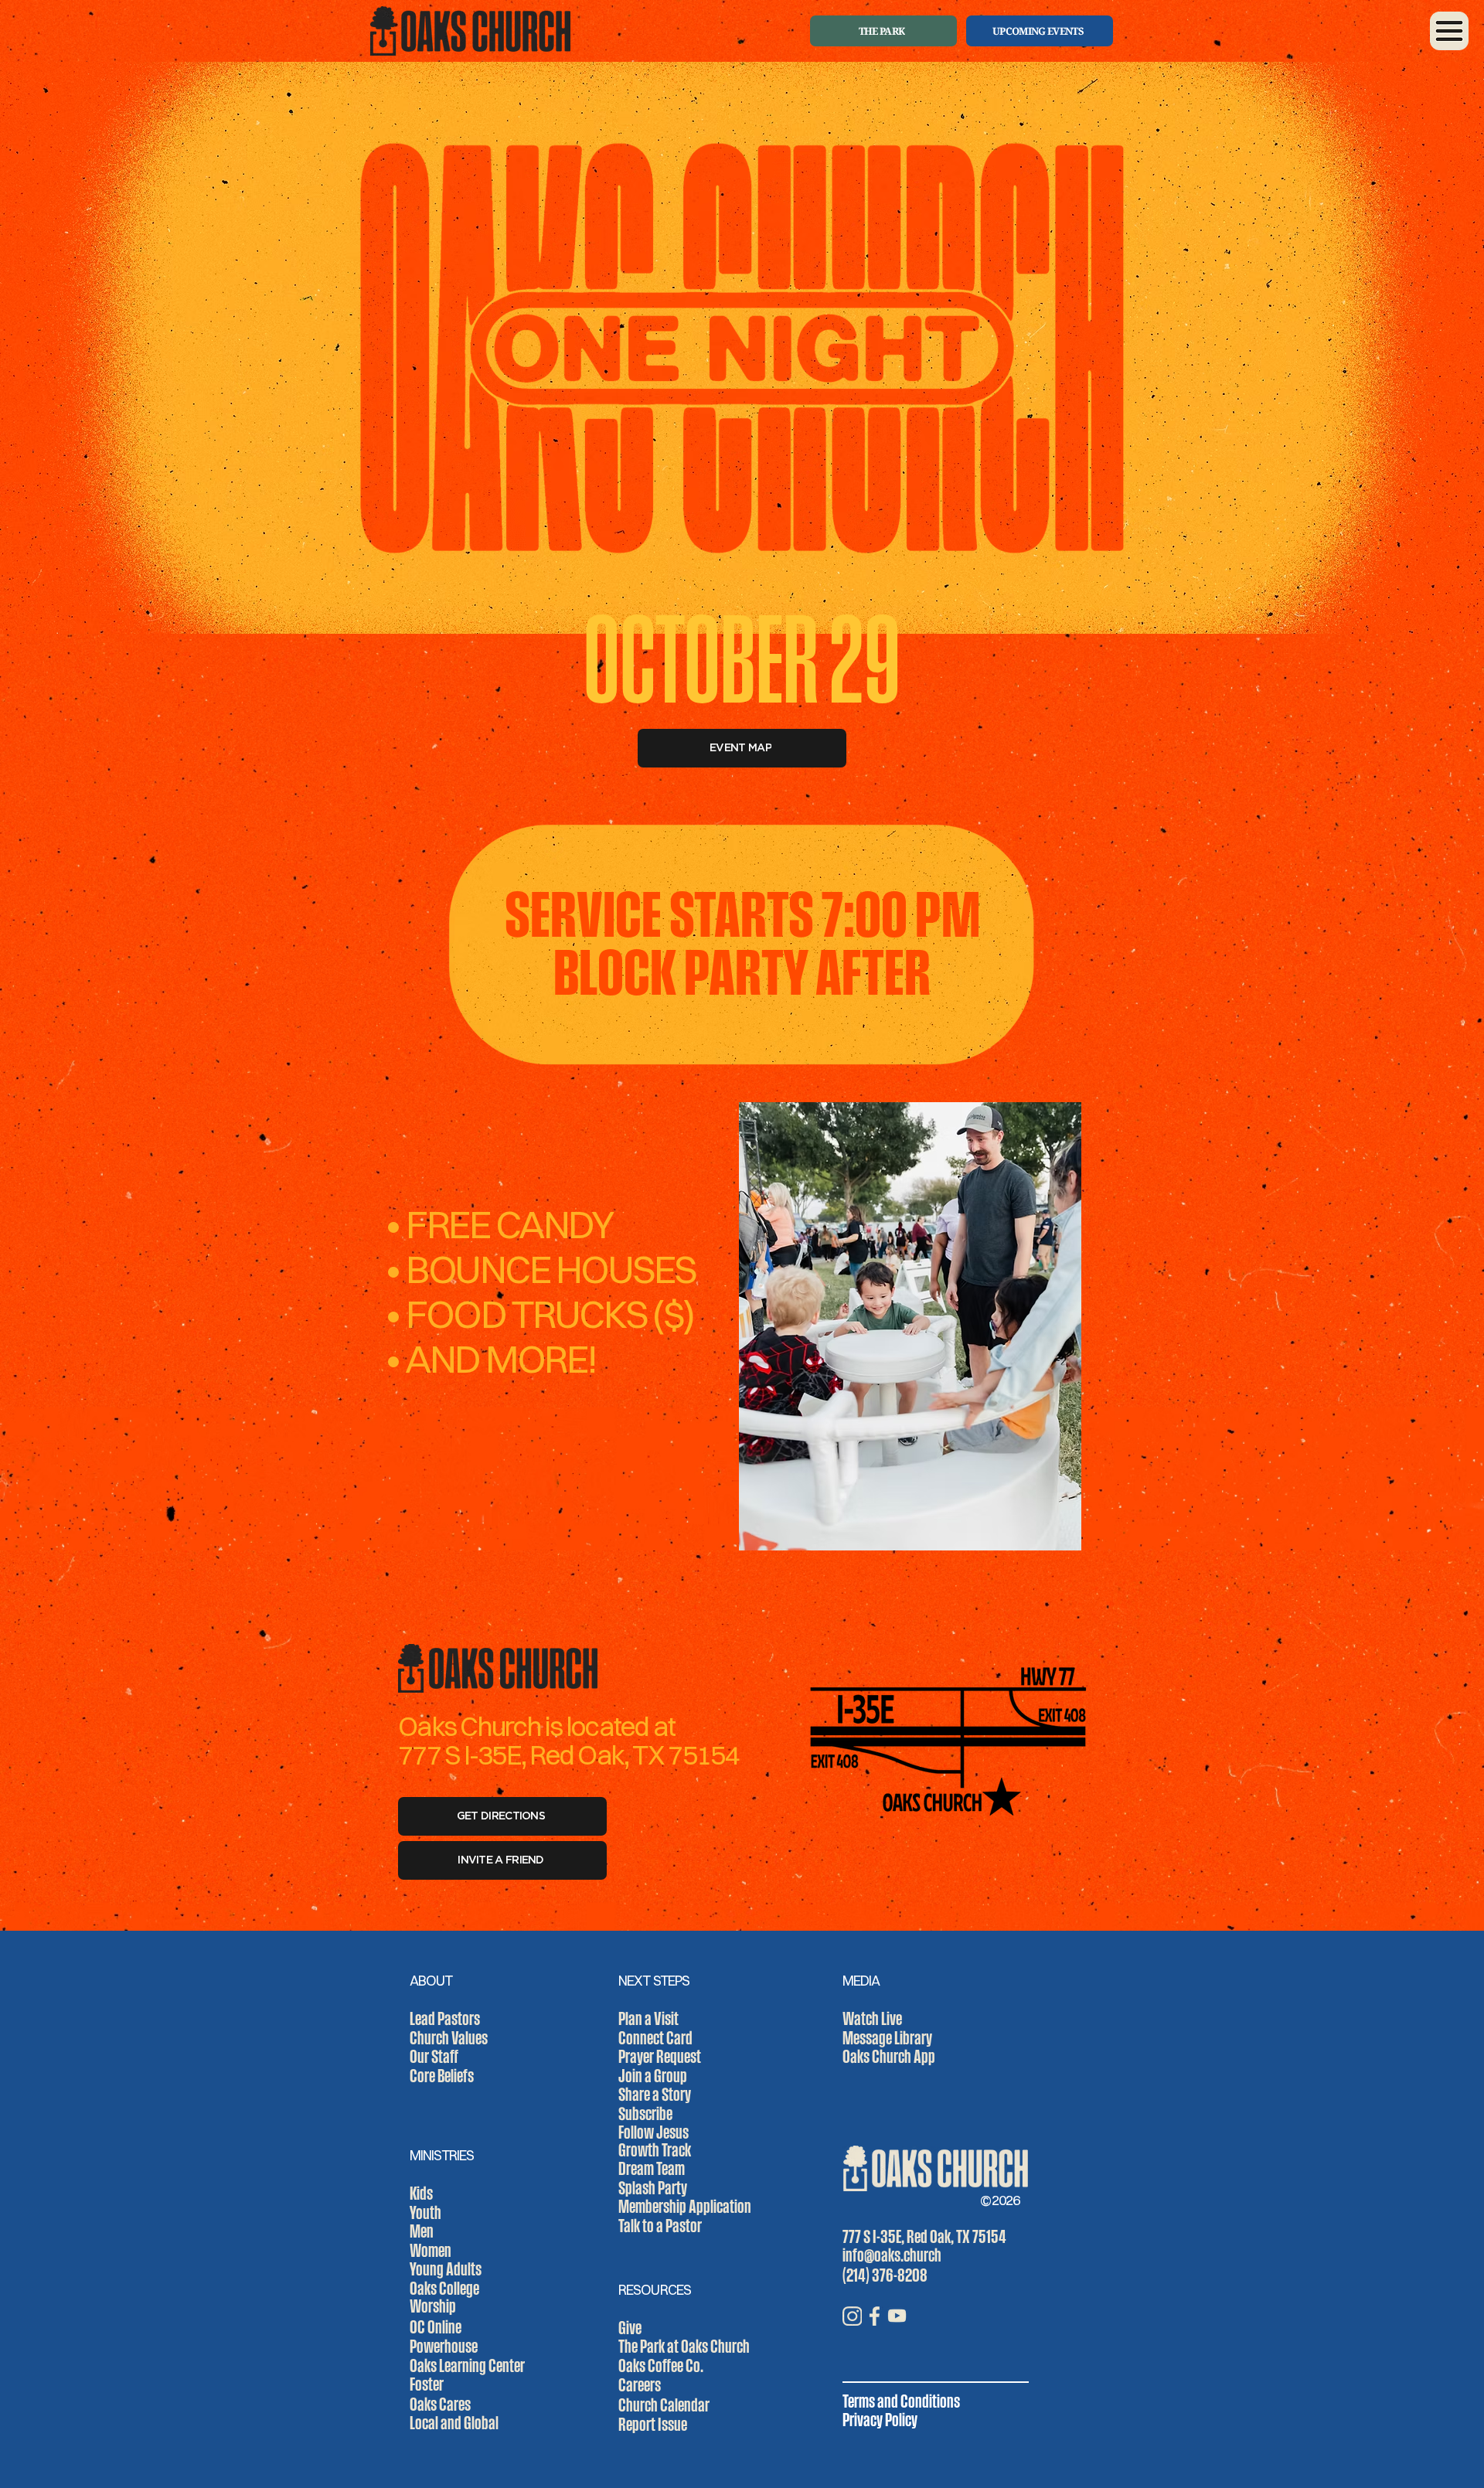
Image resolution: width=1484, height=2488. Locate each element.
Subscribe (645, 2113)
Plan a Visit (648, 2018)
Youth (425, 2212)
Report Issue (653, 2424)
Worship (433, 2306)
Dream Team (652, 2168)
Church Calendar (664, 2405)
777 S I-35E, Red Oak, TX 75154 (924, 2236)
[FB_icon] (875, 2316)
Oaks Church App (889, 2056)
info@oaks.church (892, 2255)
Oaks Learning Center (467, 2365)
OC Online (436, 2326)
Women (431, 2250)
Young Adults (446, 2268)
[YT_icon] (897, 2316)
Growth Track (655, 2149)
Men (422, 2231)
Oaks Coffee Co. (661, 2365)
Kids (421, 2193)
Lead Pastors (445, 2018)
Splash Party (653, 2187)
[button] (1449, 31)
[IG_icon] (852, 2316)
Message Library (887, 2037)
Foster (427, 2384)
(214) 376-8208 (885, 2275)
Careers (640, 2384)
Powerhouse (444, 2346)
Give (630, 2327)
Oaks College (444, 2288)
